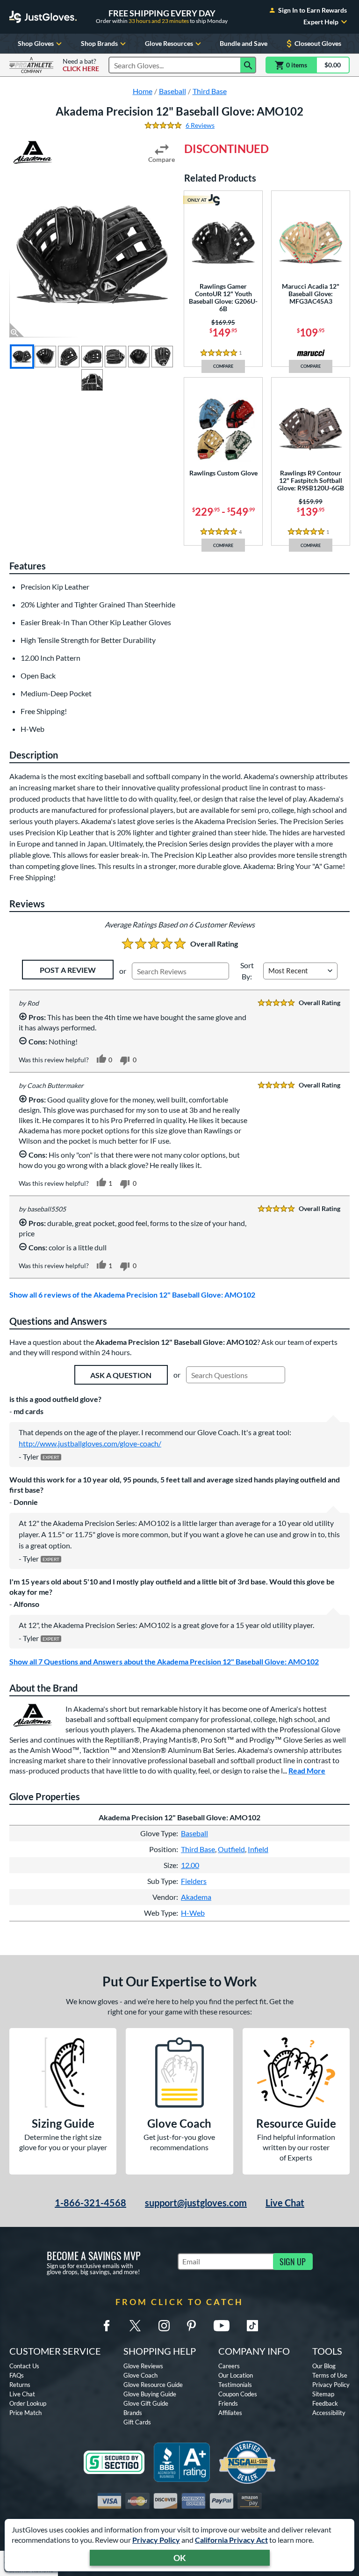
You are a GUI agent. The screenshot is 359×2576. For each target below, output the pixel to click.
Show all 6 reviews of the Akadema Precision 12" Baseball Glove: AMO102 (132, 1295)
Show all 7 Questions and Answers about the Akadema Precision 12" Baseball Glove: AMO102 (164, 1661)
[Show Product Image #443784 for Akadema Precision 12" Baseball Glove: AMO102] (69, 357)
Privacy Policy (156, 2540)
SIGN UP (293, 2262)
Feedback (325, 2403)
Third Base (198, 1849)
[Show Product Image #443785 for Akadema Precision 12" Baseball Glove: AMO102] (92, 357)
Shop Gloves (36, 43)
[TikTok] (252, 2326)
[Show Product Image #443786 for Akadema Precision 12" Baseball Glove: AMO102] (115, 357)
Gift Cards (137, 2422)
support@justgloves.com (196, 2203)
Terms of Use (330, 2375)
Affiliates (230, 2413)
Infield (258, 1849)
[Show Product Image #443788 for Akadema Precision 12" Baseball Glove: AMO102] (162, 357)
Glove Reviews (143, 2366)
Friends (228, 2403)
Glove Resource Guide (153, 2385)
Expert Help (321, 22)
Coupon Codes (238, 2394)
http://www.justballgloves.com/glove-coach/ (90, 1443)
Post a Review (68, 970)
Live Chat (285, 2203)
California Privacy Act (231, 2540)
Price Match (25, 2413)
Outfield (231, 1849)
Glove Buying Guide (150, 2394)
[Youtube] (222, 2326)
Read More (307, 1770)
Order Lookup (28, 2403)
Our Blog (324, 2366)
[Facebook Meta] (107, 2326)
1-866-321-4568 (90, 2203)
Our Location (236, 2375)
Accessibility (329, 2413)
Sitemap (323, 2394)
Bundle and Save (244, 43)
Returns (20, 2385)
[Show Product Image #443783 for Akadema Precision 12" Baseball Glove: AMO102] (45, 357)
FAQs (17, 2375)
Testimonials (235, 2385)
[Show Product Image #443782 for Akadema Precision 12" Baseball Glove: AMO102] (22, 357)
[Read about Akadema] (33, 153)
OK (180, 2558)
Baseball (194, 1833)
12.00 (190, 1865)
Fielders (194, 1881)
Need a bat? (81, 65)
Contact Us (24, 2366)
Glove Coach (140, 2375)
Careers (229, 2366)
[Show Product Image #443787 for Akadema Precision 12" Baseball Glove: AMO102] (139, 357)
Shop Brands (99, 43)
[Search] (248, 65)
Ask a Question (121, 1375)
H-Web (193, 1913)
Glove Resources (169, 43)
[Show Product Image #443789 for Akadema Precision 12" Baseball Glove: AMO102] (92, 380)
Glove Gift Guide (146, 2403)
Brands (133, 2413)
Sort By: (247, 971)
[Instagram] (164, 2326)
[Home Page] (43, 17)
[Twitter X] (135, 2326)
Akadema (196, 1897)
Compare (162, 159)
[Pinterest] (191, 2326)
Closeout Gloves (318, 43)
